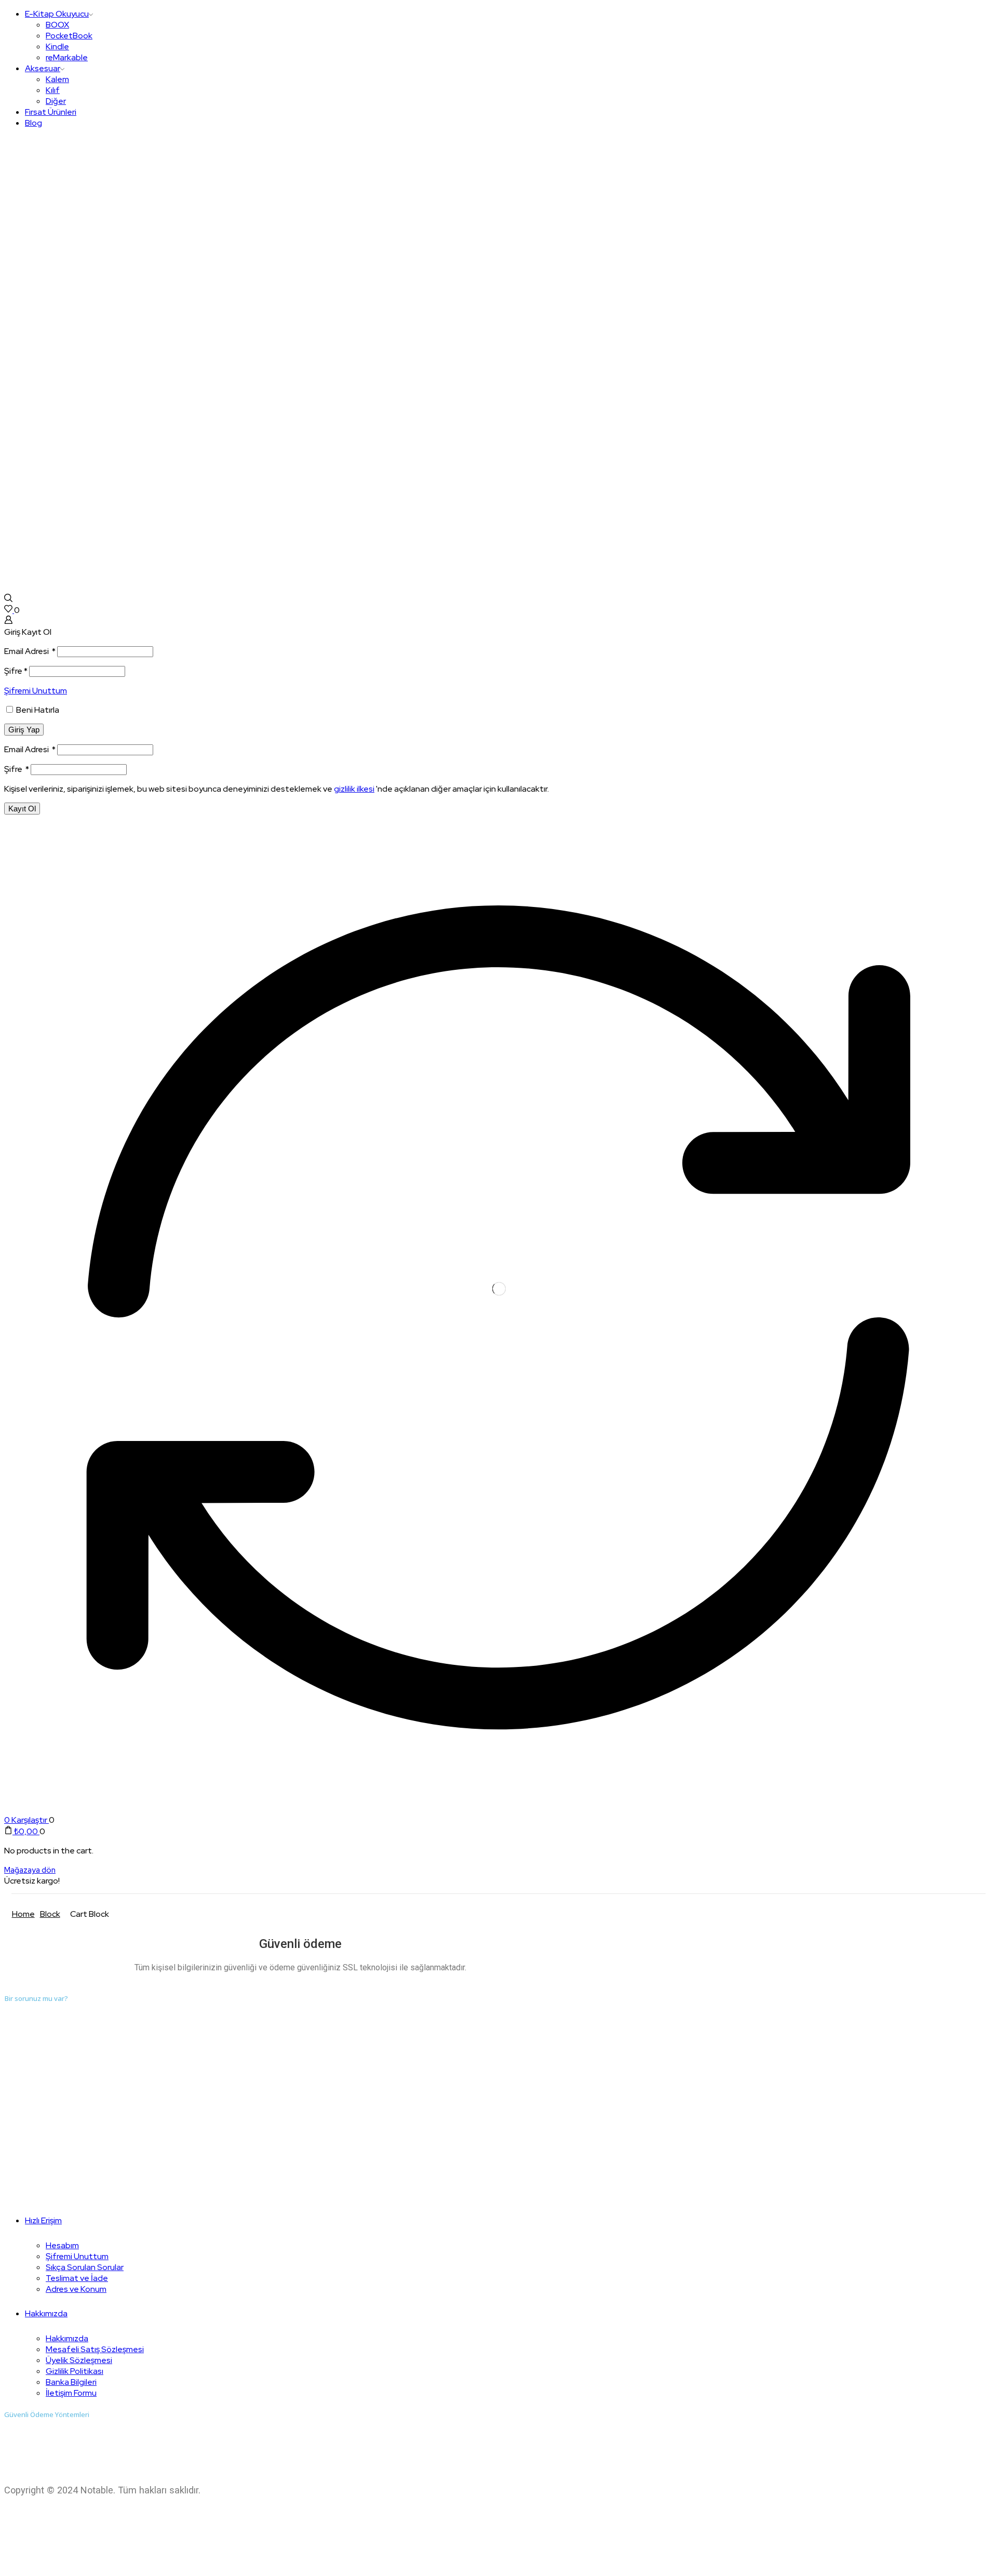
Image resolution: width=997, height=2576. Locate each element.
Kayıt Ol (22, 809)
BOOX (57, 25)
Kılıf (53, 90)
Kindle (57, 46)
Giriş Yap (24, 730)
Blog (33, 123)
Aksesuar (43, 68)
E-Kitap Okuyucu (57, 14)
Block (50, 1914)
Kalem (57, 79)
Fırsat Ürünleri (51, 112)
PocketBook (69, 36)
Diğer (56, 101)
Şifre (16, 671)
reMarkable (67, 57)
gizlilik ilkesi (354, 789)
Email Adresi (30, 651)
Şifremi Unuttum (36, 691)
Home (23, 1914)
